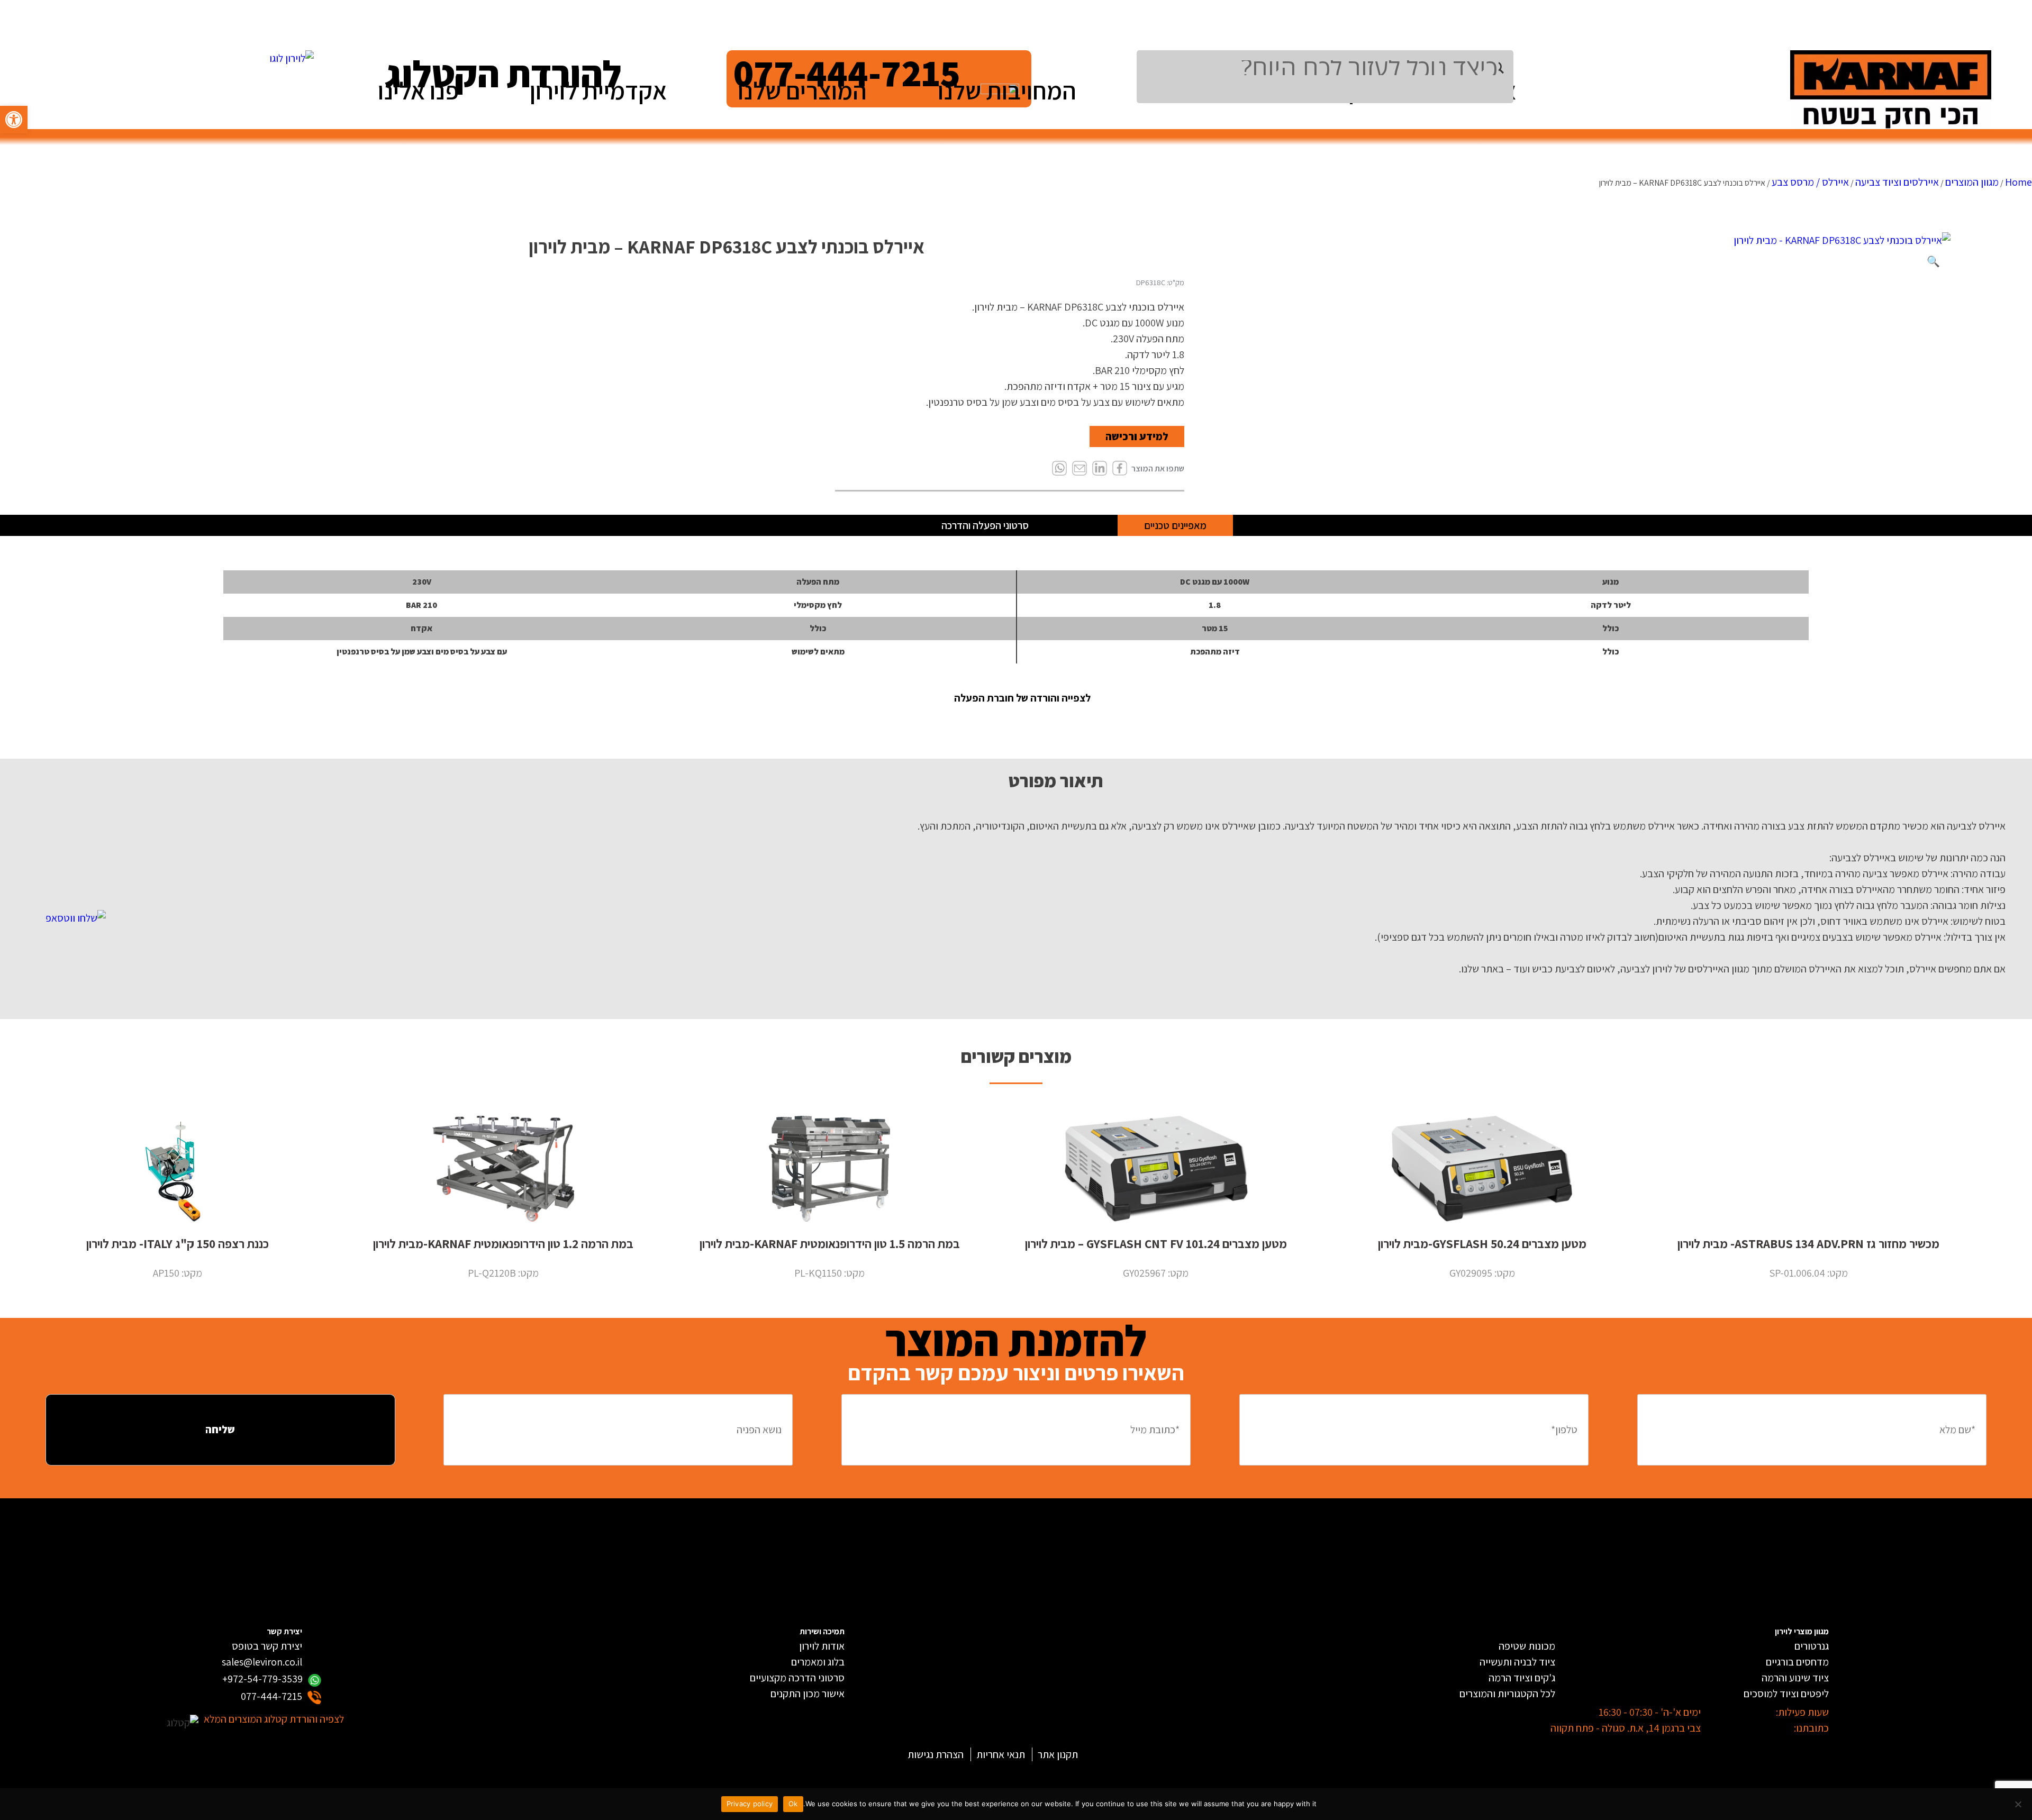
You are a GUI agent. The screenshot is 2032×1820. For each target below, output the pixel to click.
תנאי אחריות (1001, 1754)
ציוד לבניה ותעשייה (1517, 1662)
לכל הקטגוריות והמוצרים (1507, 1694)
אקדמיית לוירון (598, 90)
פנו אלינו (418, 90)
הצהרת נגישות (936, 1754)
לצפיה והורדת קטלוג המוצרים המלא (274, 1719)
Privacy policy (750, 1804)
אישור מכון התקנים (808, 1694)
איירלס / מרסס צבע (1810, 182)
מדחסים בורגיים (1797, 1662)
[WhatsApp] (1059, 469)
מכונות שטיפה (1527, 1646)
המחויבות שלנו (1007, 90)
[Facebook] (1120, 469)
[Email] (1079, 469)
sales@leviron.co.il (262, 1662)
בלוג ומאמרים (818, 1662)
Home (2019, 182)
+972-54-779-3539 (262, 1679)
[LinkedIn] (1100, 469)
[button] (14, 120)
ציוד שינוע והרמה (1795, 1678)
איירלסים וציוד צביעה (1897, 182)
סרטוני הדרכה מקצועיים (797, 1678)
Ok (793, 1804)
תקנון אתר (1058, 1754)
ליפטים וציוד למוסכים (1786, 1694)
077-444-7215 (271, 1696)
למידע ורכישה (1137, 436)
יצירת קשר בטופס (267, 1646)
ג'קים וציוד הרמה (1522, 1678)
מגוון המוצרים (1972, 182)
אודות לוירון (822, 1646)
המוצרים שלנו (802, 90)
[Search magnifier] (1506, 68)
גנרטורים (1812, 1646)
